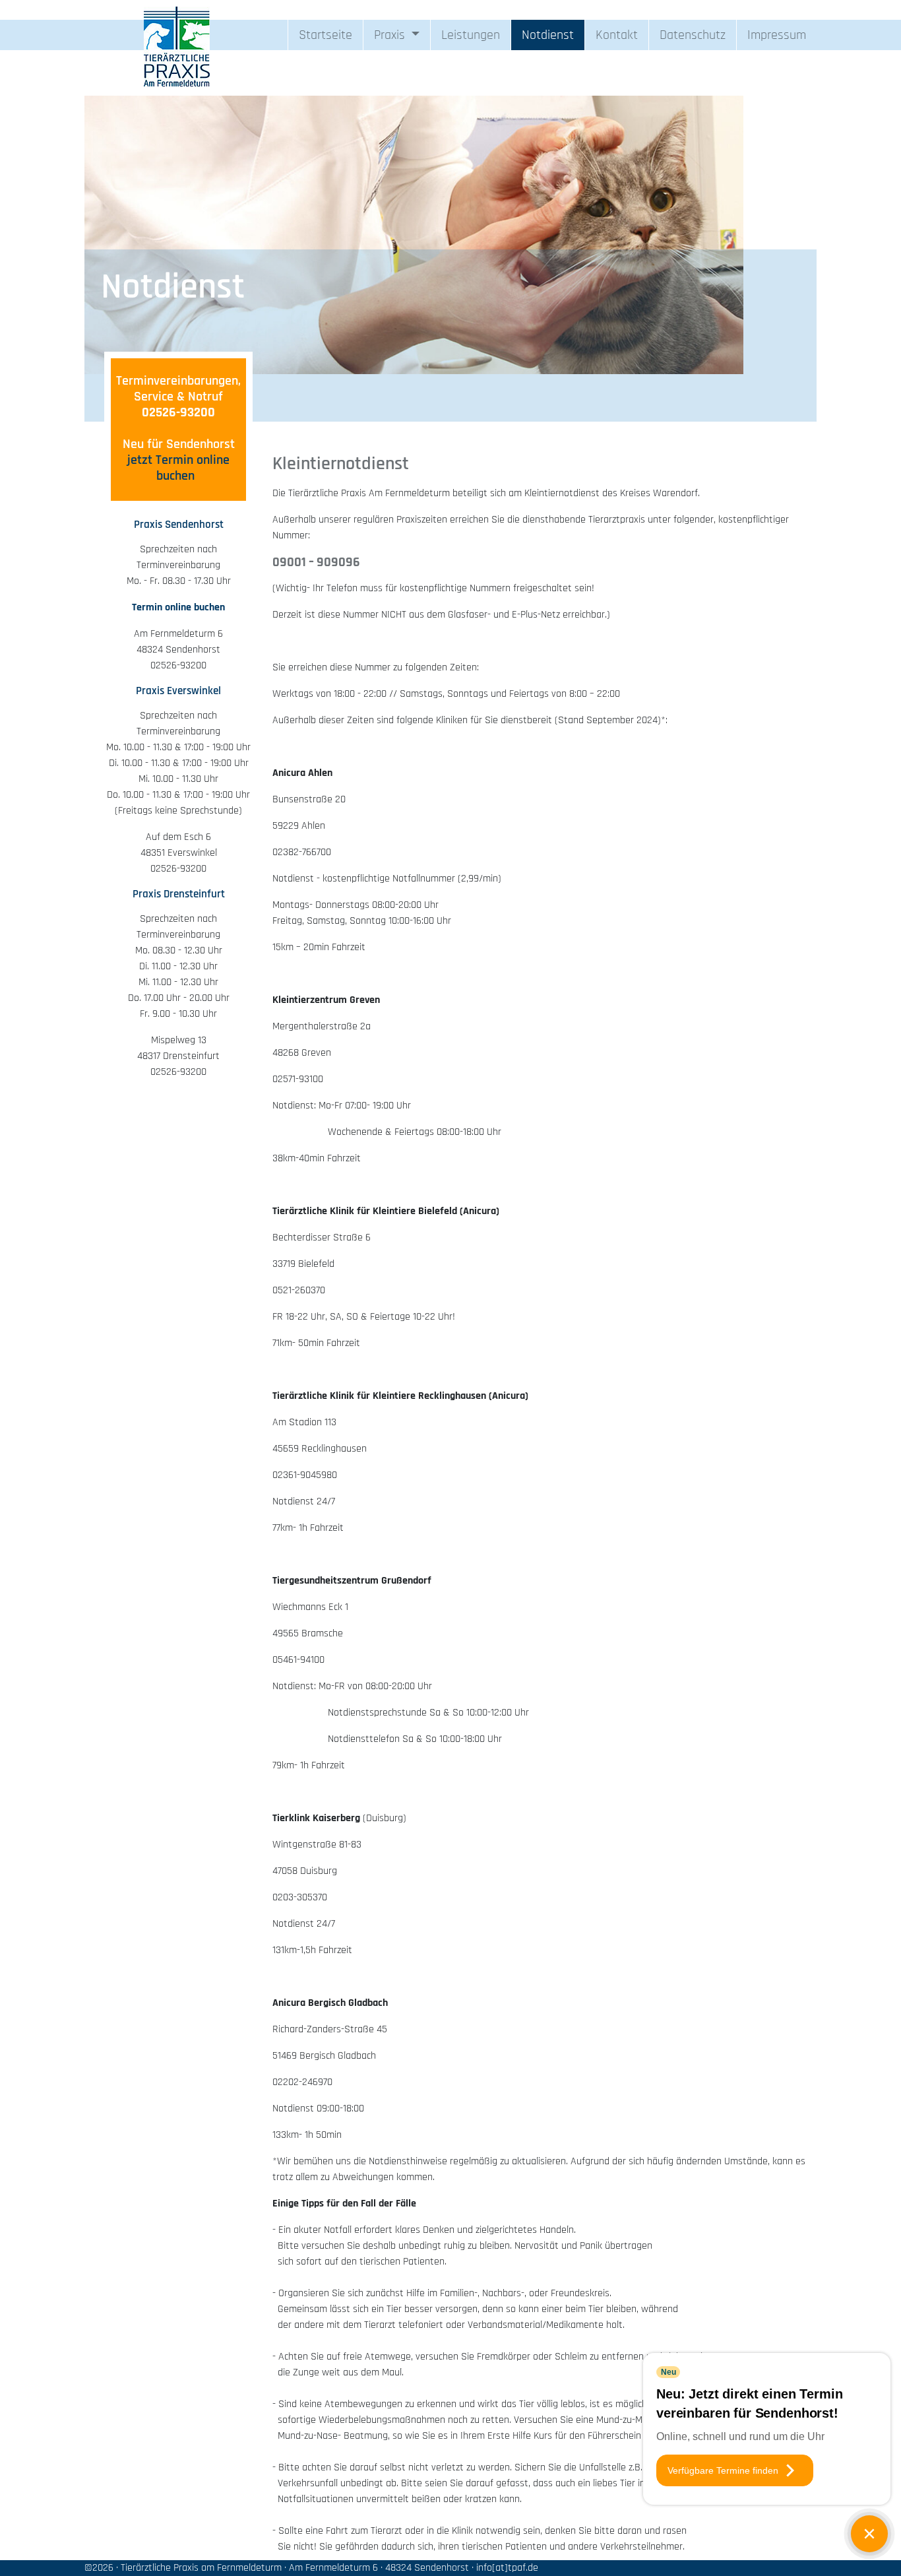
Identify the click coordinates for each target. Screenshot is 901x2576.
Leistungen (471, 35)
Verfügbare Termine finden (723, 2470)
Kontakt (617, 35)
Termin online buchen (178, 607)
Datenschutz (693, 35)
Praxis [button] (391, 35)
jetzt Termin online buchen (178, 468)
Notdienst (548, 35)
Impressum (777, 35)
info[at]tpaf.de (513, 2568)
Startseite (326, 35)
